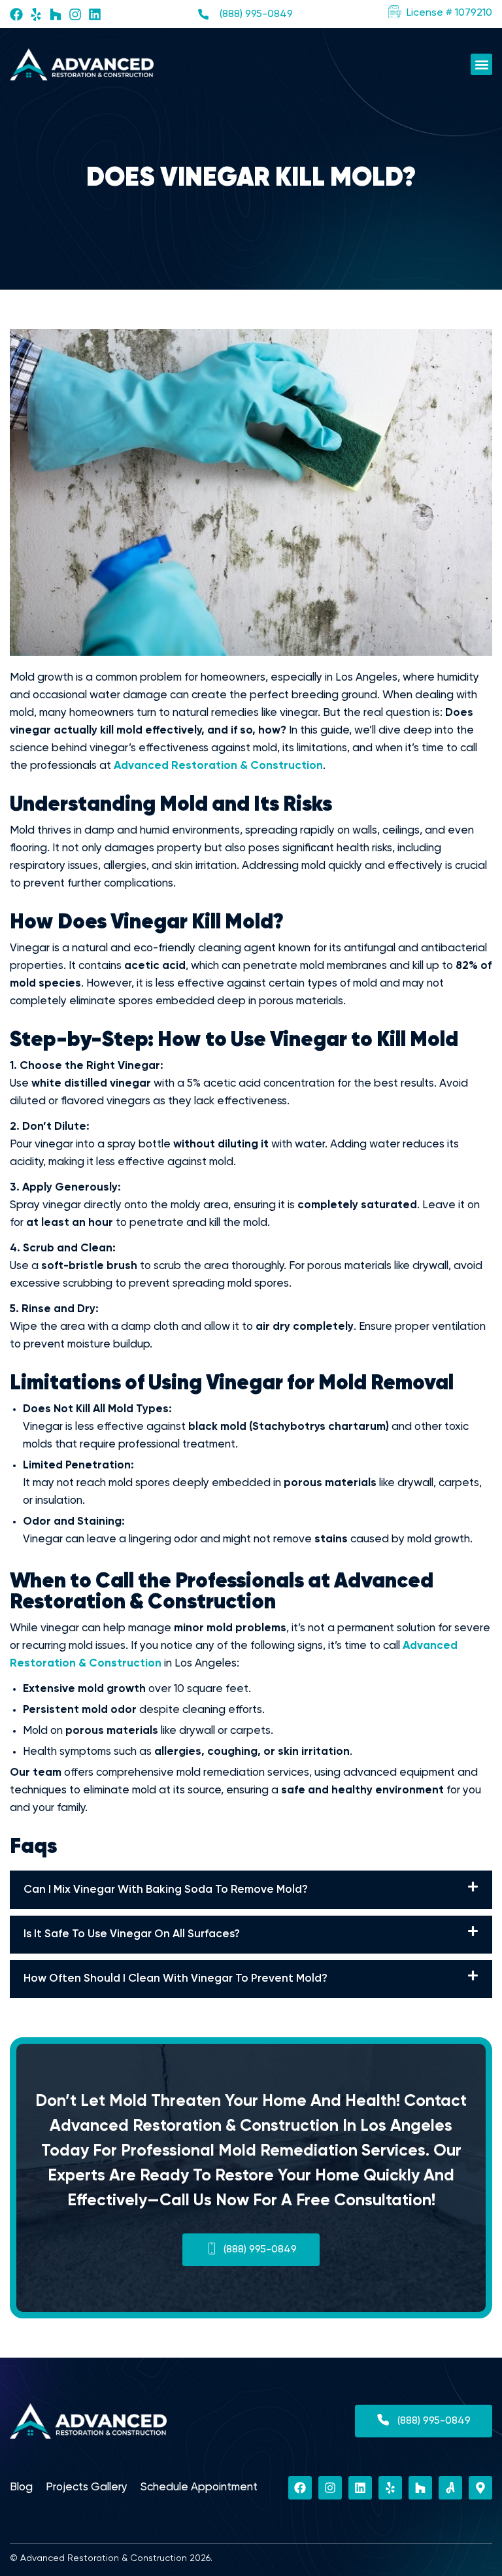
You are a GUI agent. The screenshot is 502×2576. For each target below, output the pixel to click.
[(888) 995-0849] (203, 14)
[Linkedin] (95, 14)
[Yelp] (36, 14)
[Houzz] (56, 14)
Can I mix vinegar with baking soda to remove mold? (166, 1890)
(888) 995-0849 (256, 14)
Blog (21, 2487)
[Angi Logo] (450, 2488)
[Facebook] (16, 14)
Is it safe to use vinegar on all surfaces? (132, 1934)
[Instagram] (75, 14)
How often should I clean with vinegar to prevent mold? (176, 1979)
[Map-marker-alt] (480, 2488)
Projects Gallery (87, 2487)
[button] (440, 13)
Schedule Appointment (199, 2487)
